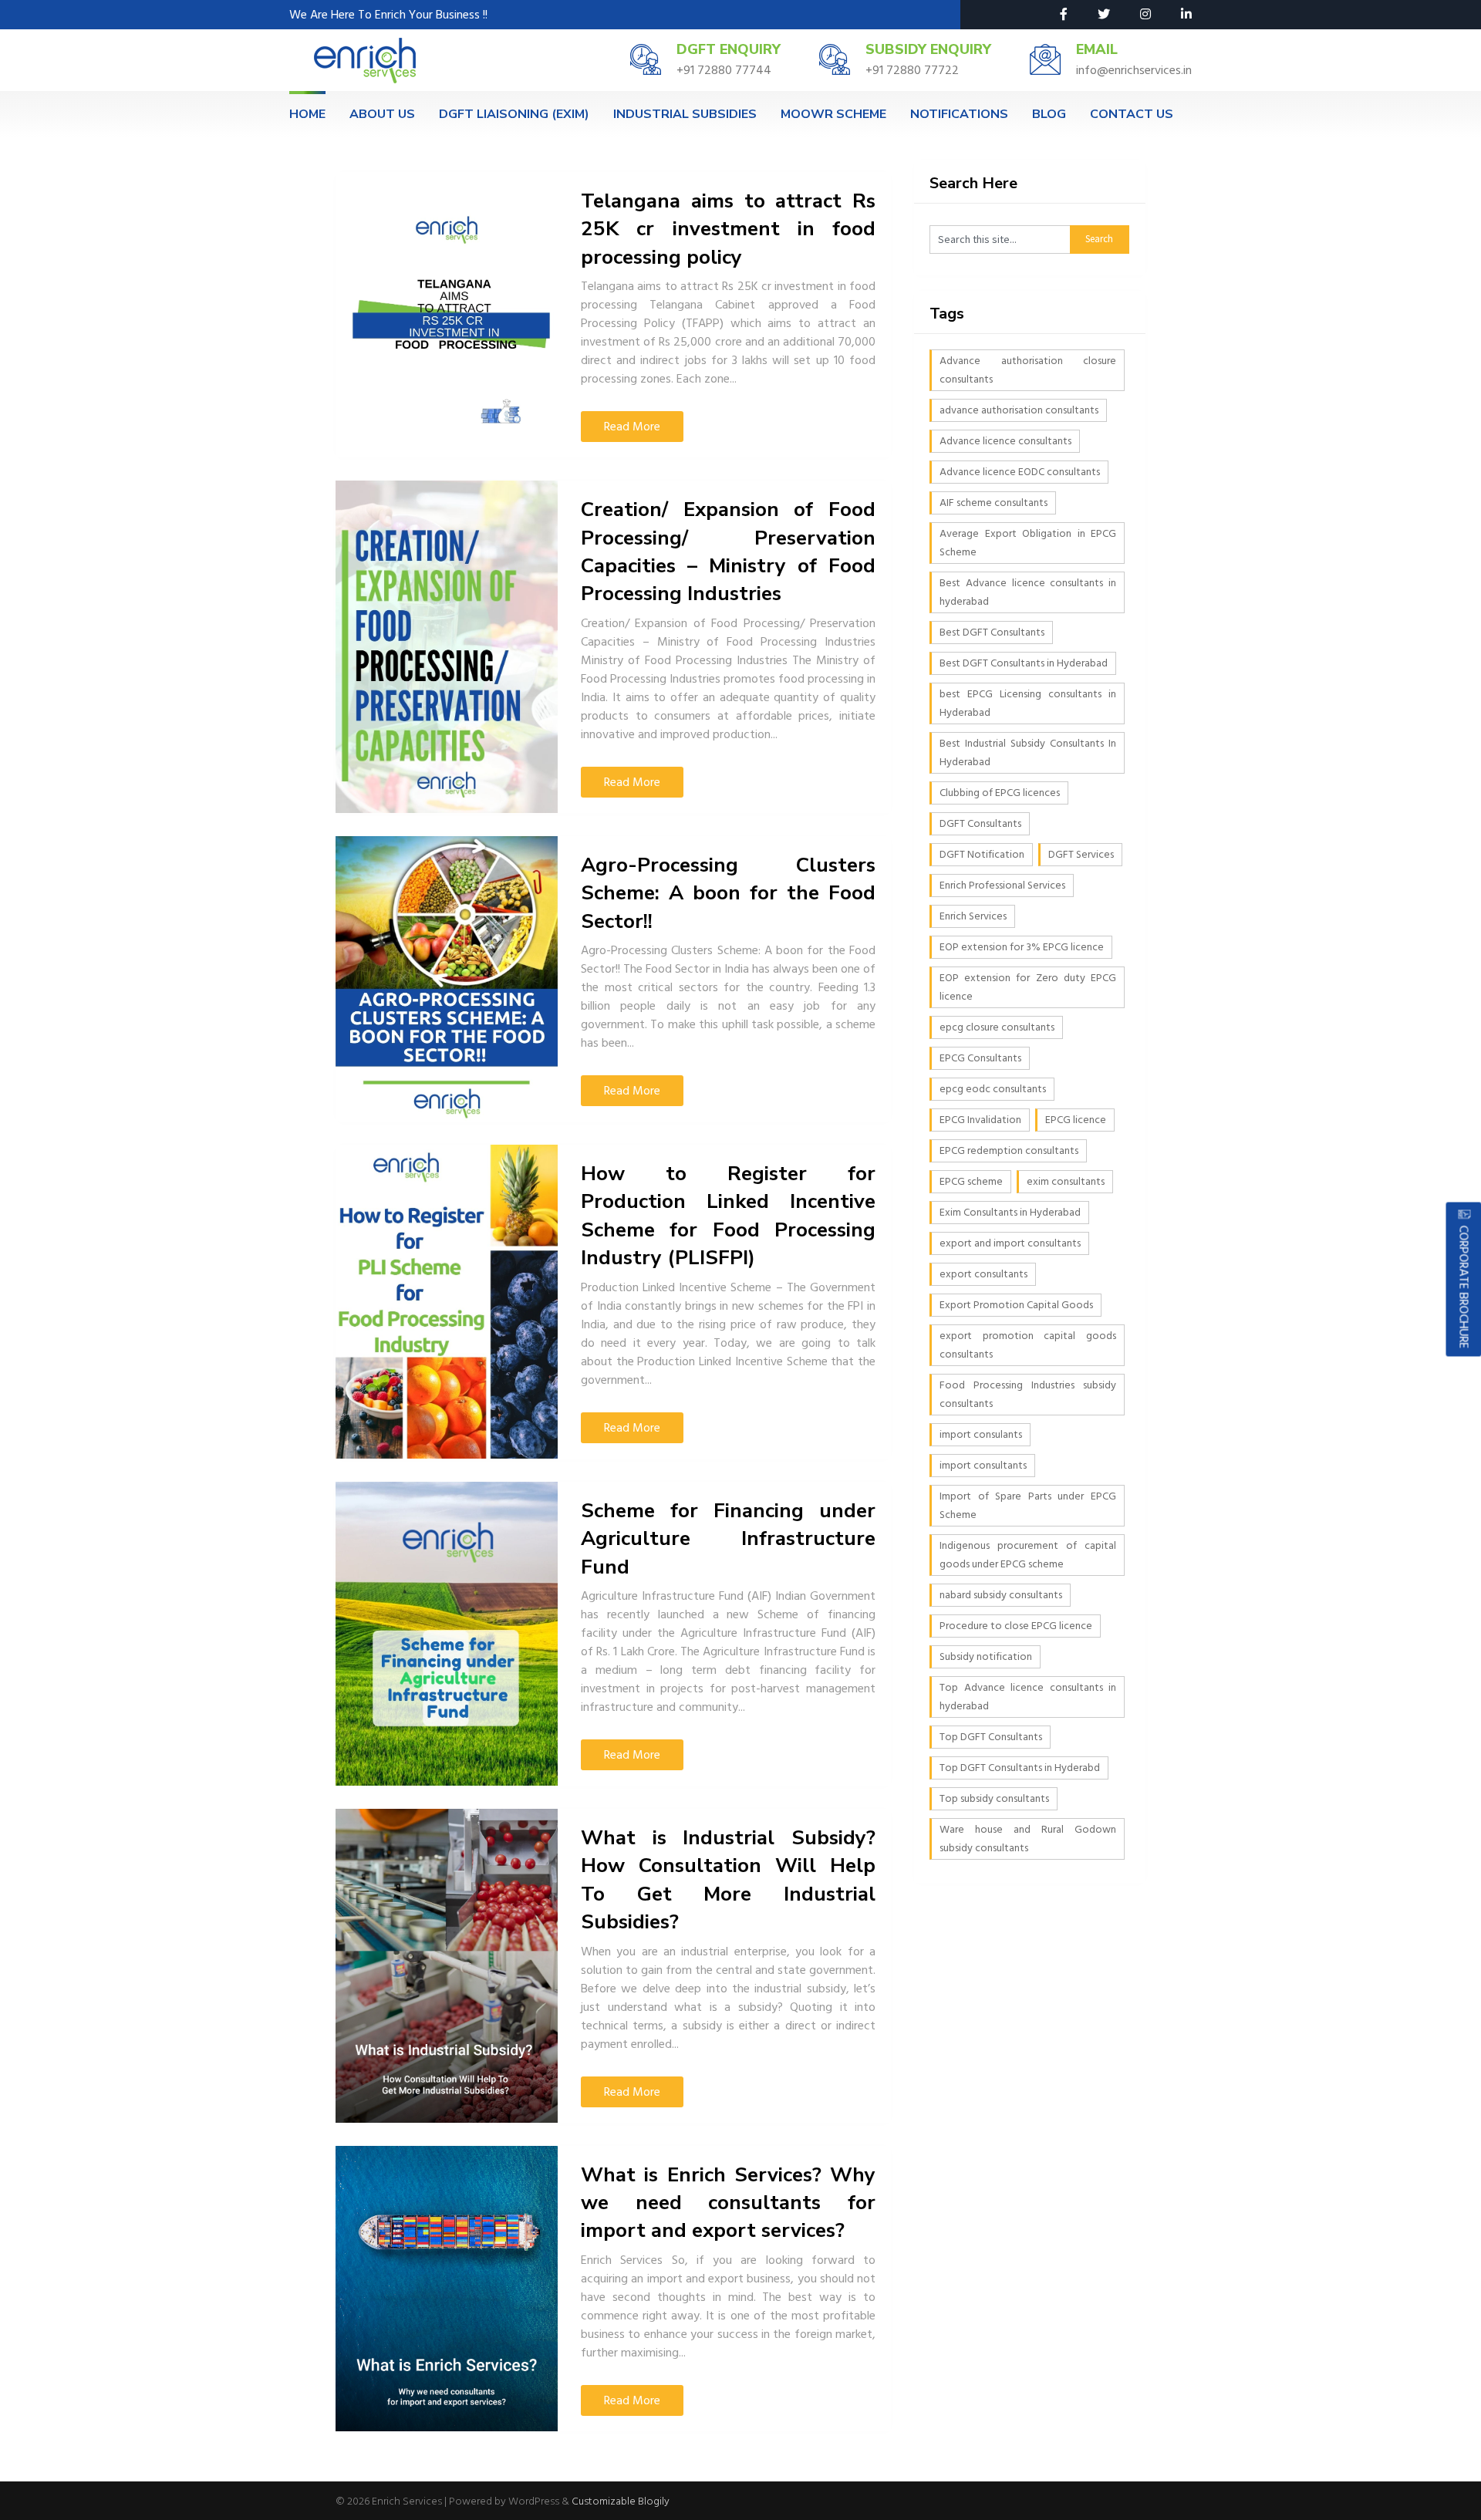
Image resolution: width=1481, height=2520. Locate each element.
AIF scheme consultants (994, 503)
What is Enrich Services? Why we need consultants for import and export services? (728, 2203)
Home (307, 114)
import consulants (981, 1434)
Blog (1049, 114)
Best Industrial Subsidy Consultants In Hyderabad (1028, 752)
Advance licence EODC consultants (1020, 472)
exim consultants (1066, 1181)
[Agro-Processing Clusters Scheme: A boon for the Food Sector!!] (447, 979)
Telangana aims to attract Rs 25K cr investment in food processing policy (728, 229)
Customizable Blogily (621, 2501)
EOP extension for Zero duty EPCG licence (1028, 987)
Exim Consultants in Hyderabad (1010, 1212)
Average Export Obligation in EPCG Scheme (1028, 543)
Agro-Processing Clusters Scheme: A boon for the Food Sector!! (728, 893)
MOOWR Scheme (833, 114)
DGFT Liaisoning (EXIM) (514, 114)
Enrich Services (973, 916)
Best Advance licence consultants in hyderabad (1028, 592)
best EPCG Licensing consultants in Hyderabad (1028, 703)
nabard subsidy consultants (1001, 1595)
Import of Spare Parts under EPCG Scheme (1028, 1505)
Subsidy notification (986, 1656)
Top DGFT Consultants (991, 1737)
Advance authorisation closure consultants (1028, 370)
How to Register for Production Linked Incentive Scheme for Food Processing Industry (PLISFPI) (728, 1216)
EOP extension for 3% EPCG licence (1022, 947)
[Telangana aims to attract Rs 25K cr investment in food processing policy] (447, 315)
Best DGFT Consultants (992, 632)
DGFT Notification (982, 854)
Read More (632, 427)
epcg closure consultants (997, 1027)
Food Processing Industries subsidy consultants (1028, 1394)
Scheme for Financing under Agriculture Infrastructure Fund (728, 1539)
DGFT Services (1081, 854)
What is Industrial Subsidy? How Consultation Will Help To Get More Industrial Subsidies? (728, 1880)
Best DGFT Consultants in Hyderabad (1024, 663)
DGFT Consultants (980, 823)
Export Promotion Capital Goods (1016, 1305)
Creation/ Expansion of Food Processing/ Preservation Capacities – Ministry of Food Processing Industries (728, 552)
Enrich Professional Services (1002, 885)
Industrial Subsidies (685, 114)
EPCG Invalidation (980, 1120)
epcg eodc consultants (993, 1089)
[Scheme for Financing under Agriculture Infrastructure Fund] (447, 1634)
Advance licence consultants (1005, 441)
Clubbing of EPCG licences (1000, 793)
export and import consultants (1010, 1243)
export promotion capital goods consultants (1028, 1345)
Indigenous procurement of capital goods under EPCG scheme (1028, 1555)
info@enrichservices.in (1134, 70)
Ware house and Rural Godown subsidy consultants (1028, 1839)
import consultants (983, 1465)
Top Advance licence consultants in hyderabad (1028, 1697)
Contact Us (1132, 114)
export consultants (983, 1274)
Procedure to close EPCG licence (1016, 1626)
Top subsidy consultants (994, 1798)
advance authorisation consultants (1019, 410)
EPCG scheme (971, 1181)
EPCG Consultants (980, 1058)
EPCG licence (1076, 1120)
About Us (382, 114)
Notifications (959, 114)
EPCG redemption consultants (1009, 1150)
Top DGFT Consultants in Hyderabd (1020, 1768)
